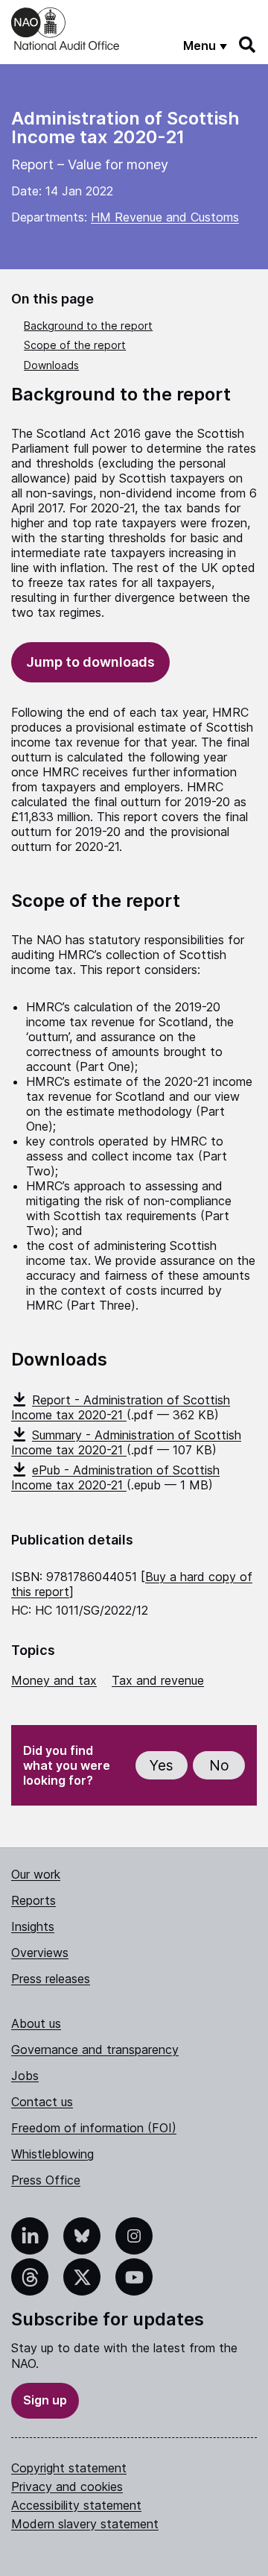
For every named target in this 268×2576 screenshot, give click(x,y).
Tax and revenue (158, 1680)
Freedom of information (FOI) (94, 2128)
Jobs (25, 2076)
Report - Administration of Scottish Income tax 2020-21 (121, 1407)
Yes (162, 1766)
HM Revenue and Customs (165, 217)
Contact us (42, 2102)
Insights (33, 1926)
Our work (36, 1874)
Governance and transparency (95, 2049)
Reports (33, 1900)
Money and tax (54, 1680)
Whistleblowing (52, 2154)
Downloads (51, 365)
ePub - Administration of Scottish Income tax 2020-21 (115, 1477)
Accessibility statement (76, 2505)
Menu (200, 45)
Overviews (40, 1953)
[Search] (248, 45)
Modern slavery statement (85, 2524)
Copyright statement (69, 2468)
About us (36, 2023)
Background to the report (88, 326)
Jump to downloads (90, 662)
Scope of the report (75, 345)
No (219, 1766)
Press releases (51, 1979)
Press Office (46, 2180)
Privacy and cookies (67, 2487)
